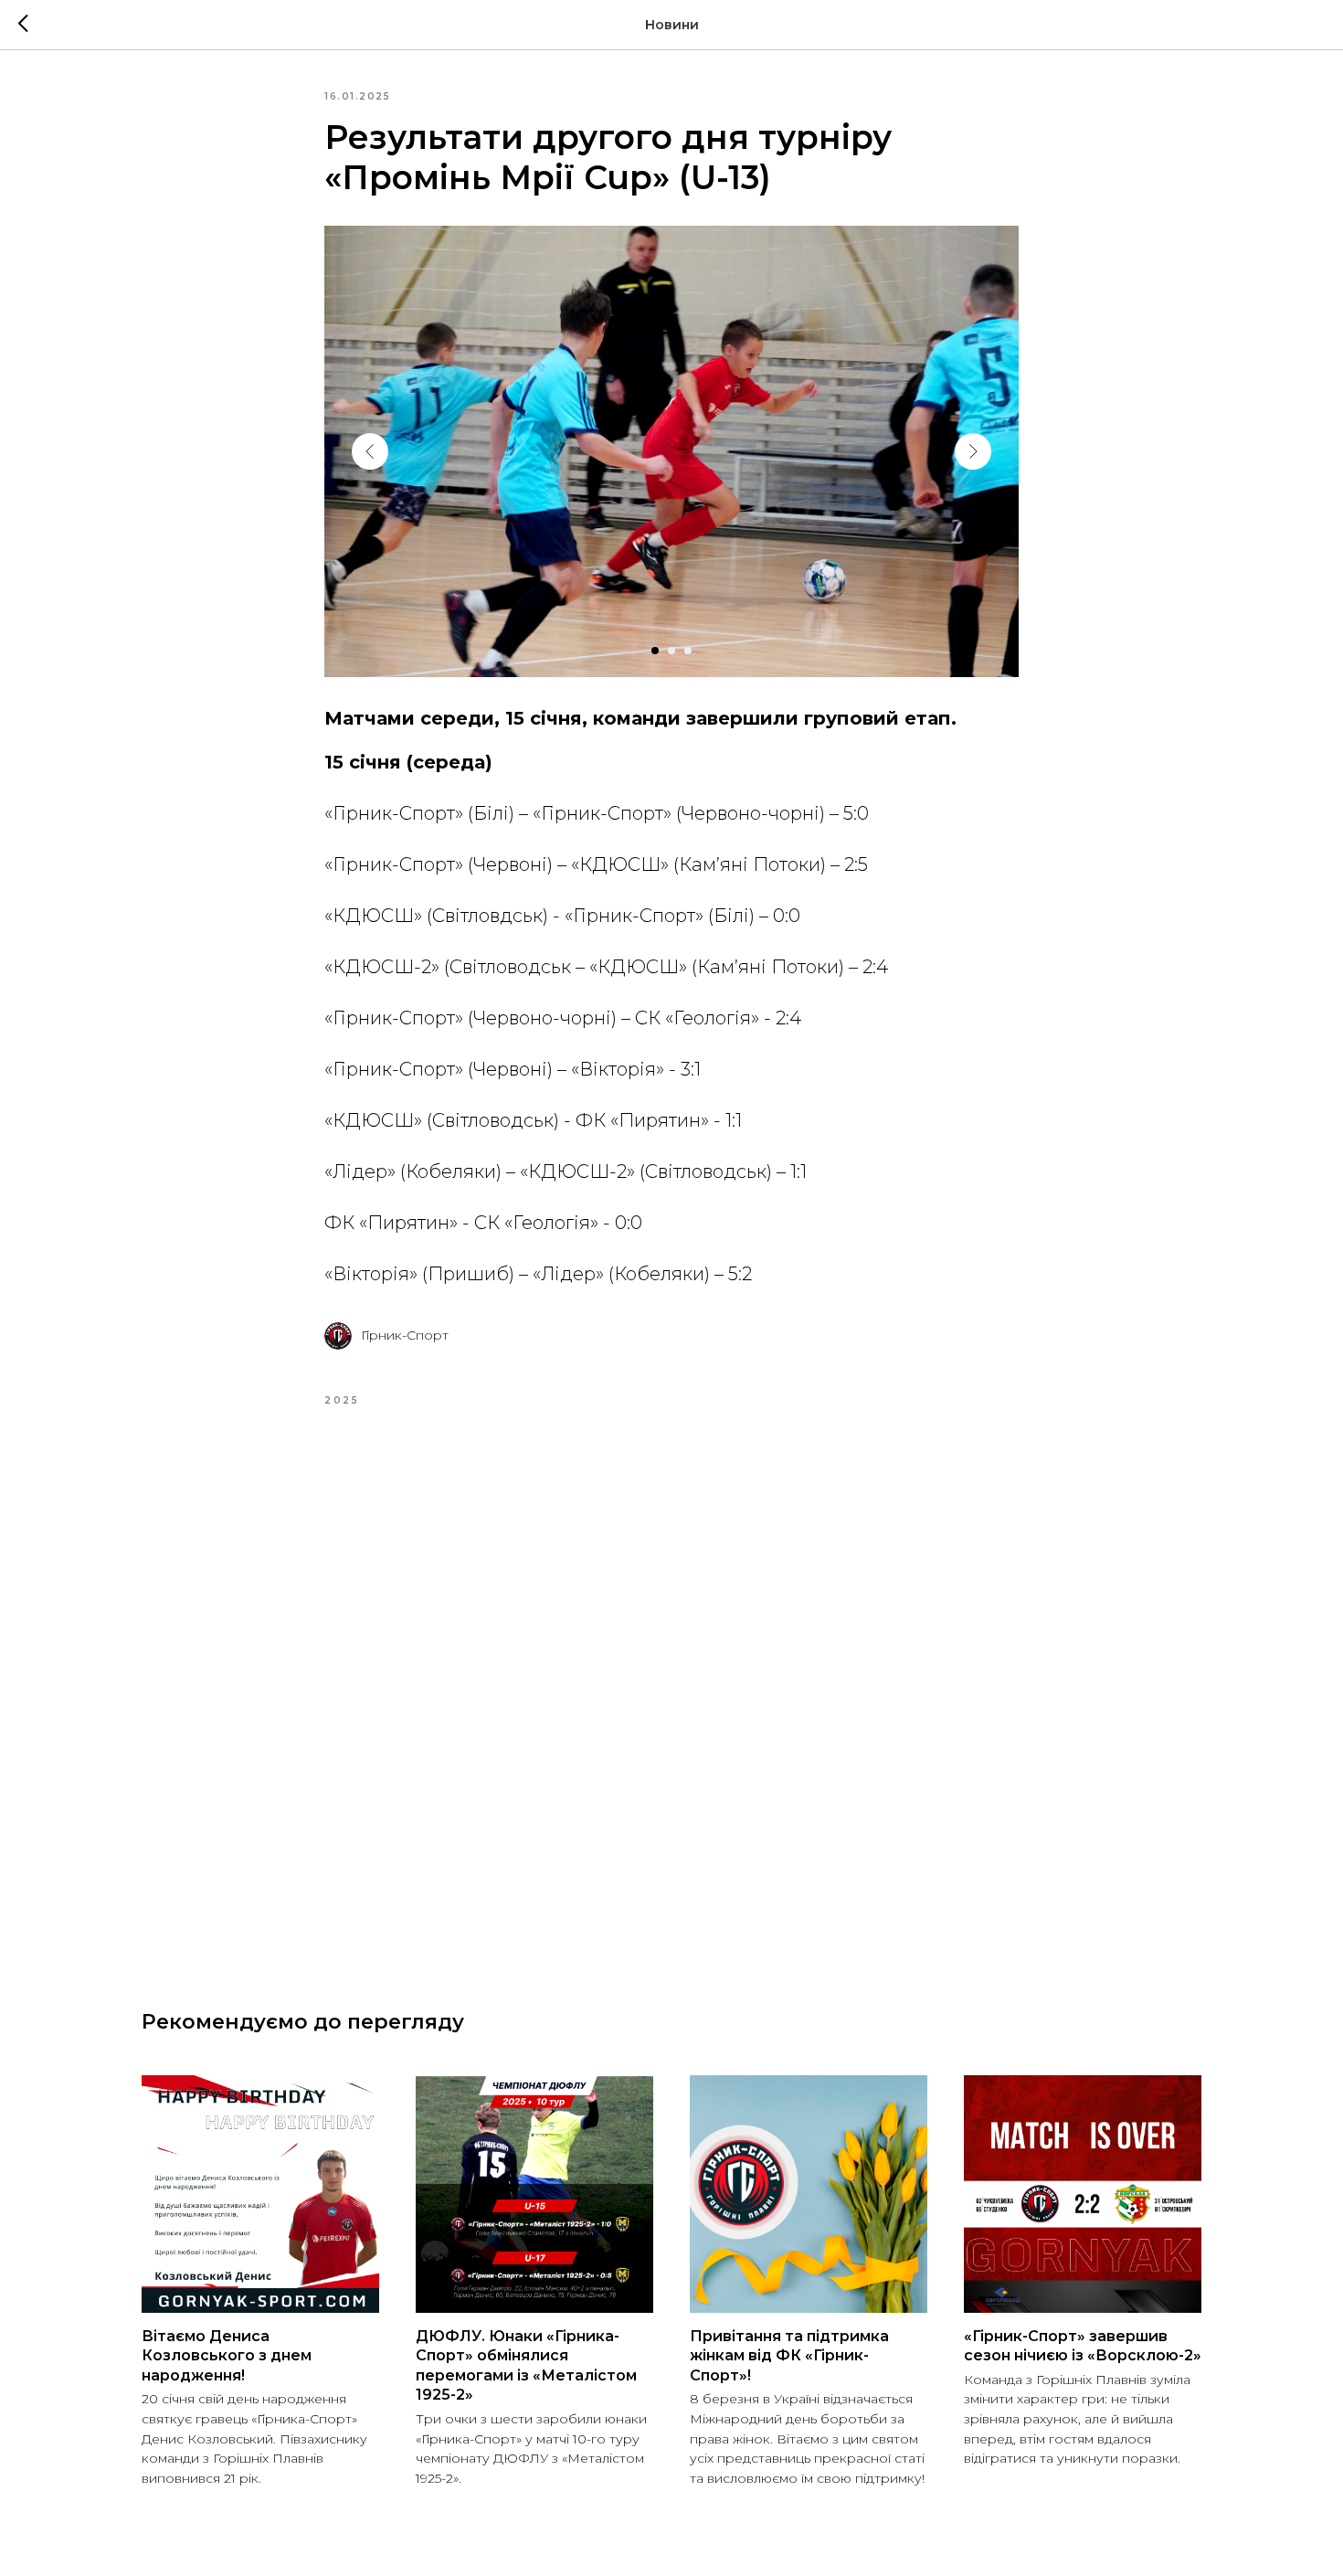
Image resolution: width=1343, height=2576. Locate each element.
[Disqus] (671, 1686)
